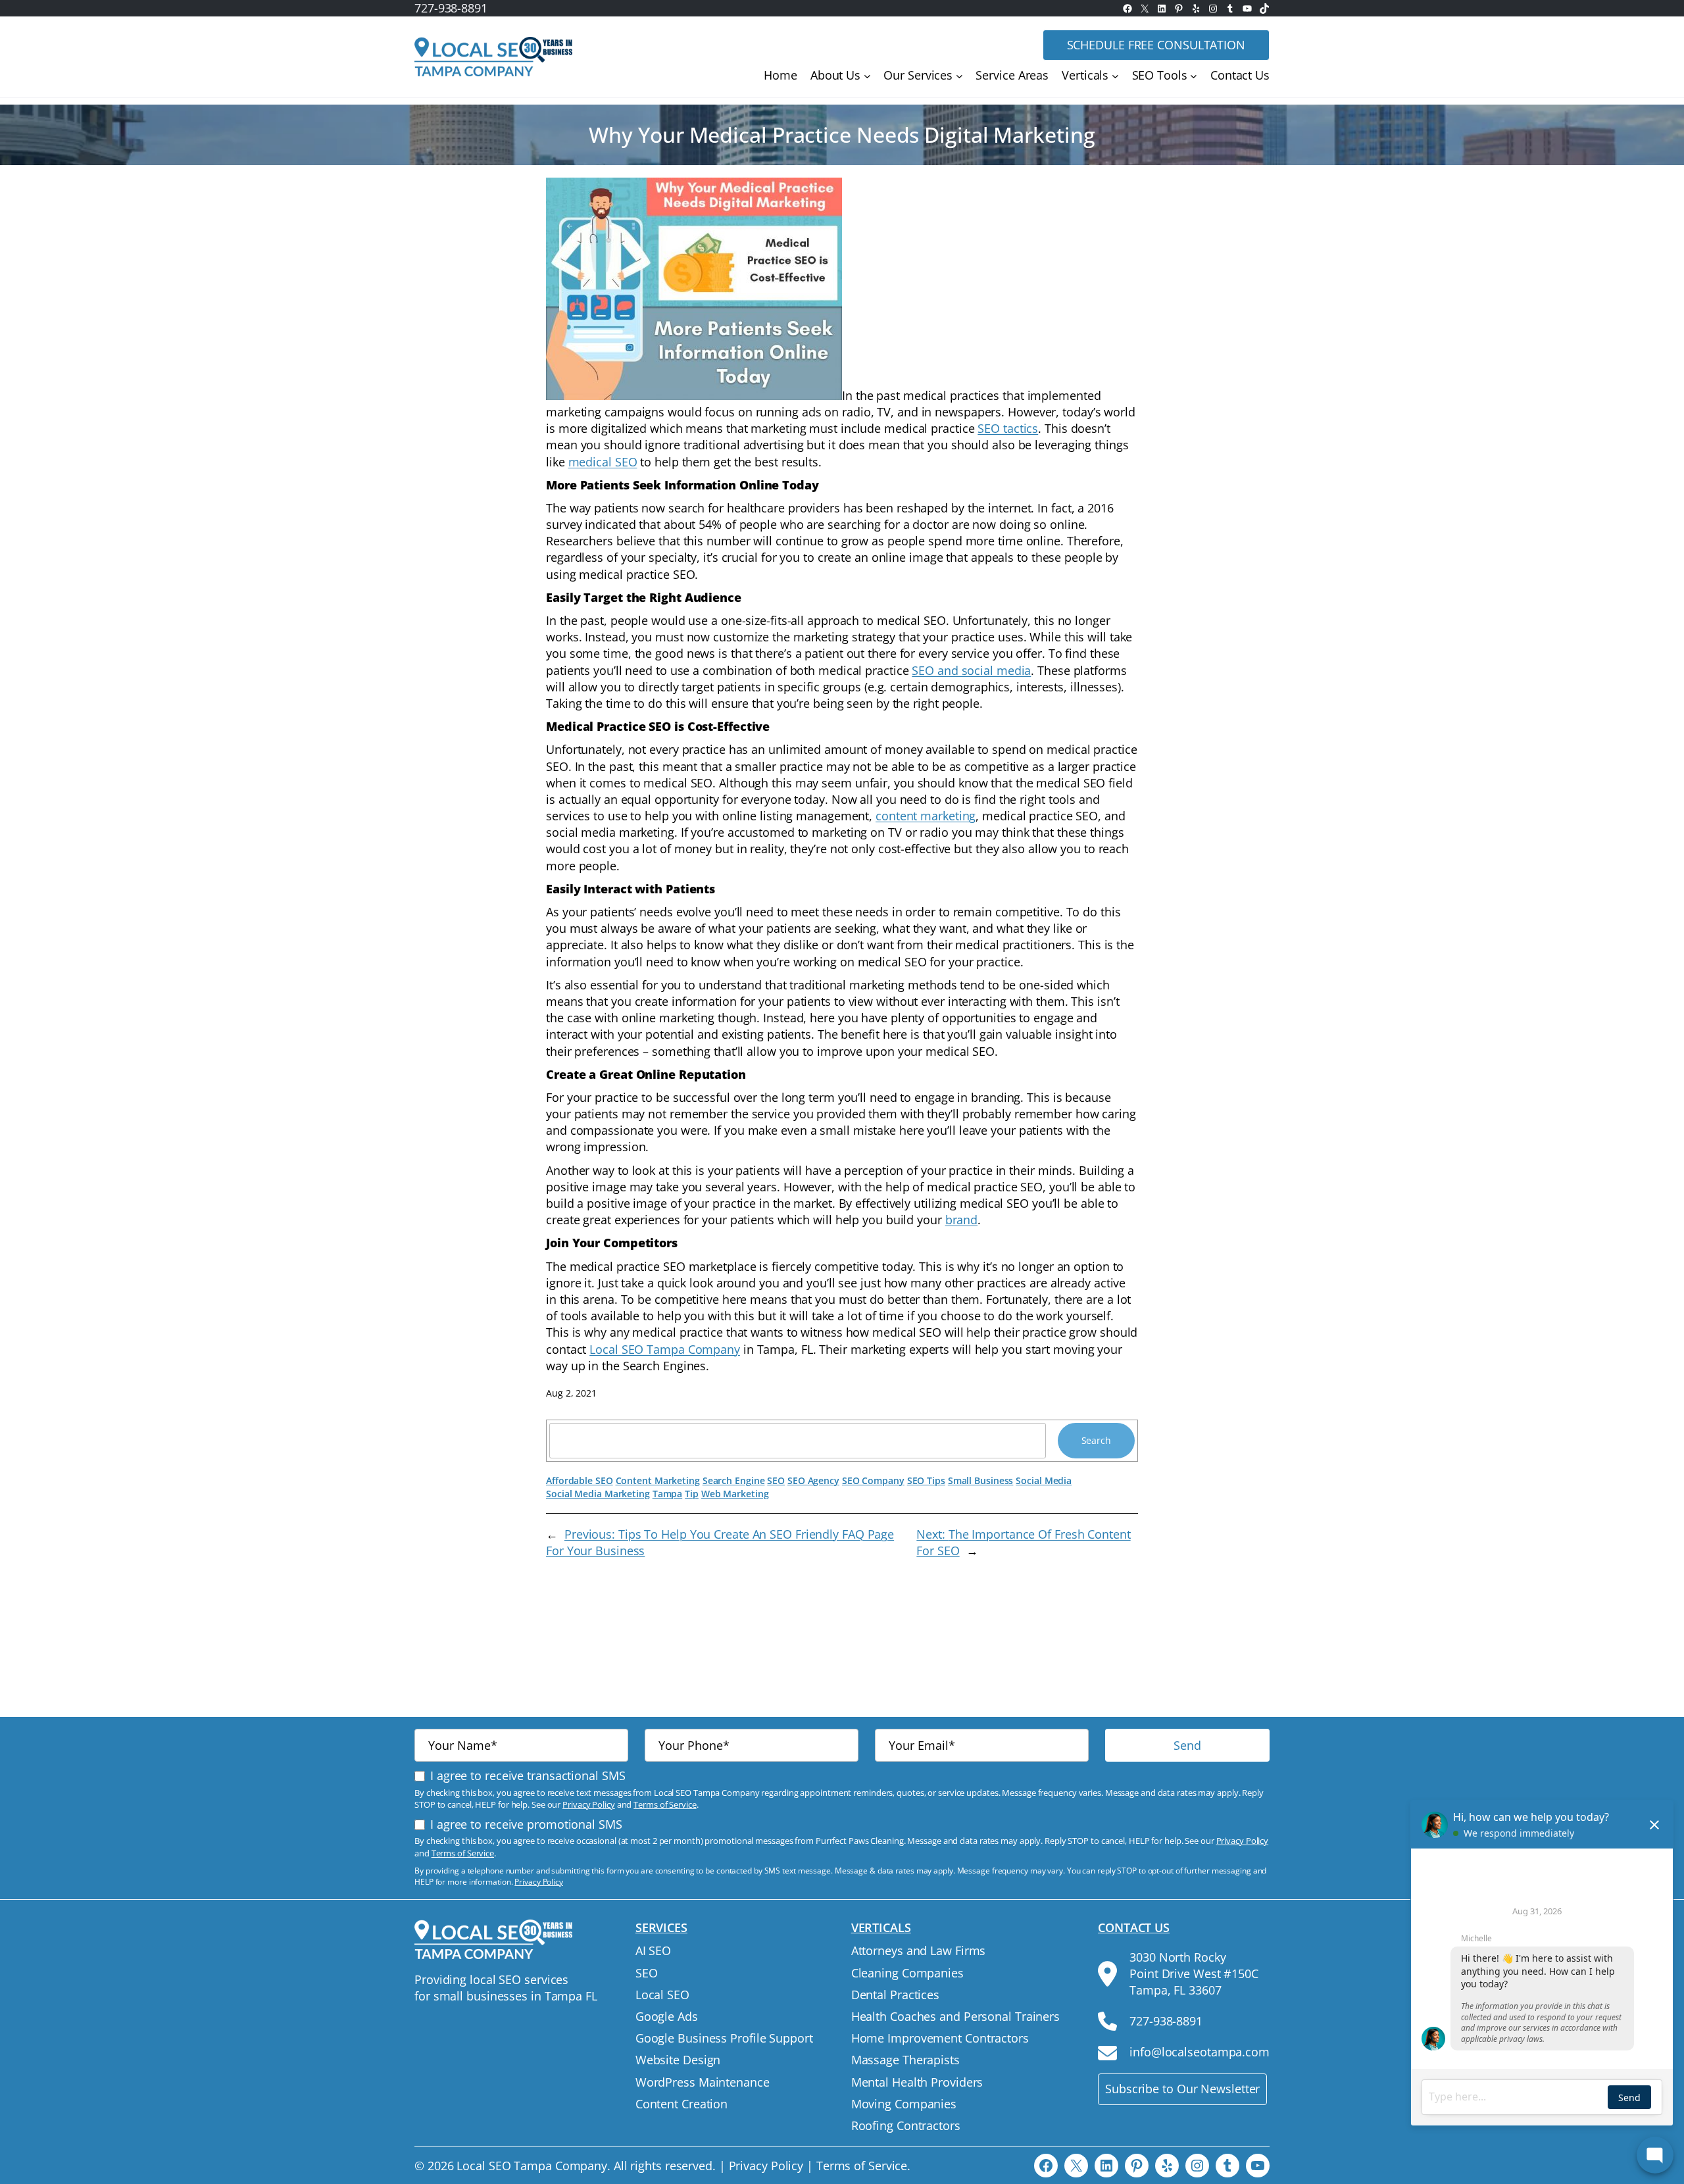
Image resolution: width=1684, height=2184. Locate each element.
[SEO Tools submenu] (1194, 76)
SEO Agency (813, 1480)
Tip (692, 1494)
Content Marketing (658, 1480)
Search (1096, 1440)
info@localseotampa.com (1200, 2052)
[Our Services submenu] (959, 76)
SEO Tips (926, 1480)
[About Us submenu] (867, 76)
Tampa (668, 1494)
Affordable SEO (580, 1480)
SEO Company (873, 1480)
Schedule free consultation (1156, 45)
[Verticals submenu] (1115, 76)
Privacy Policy (589, 1804)
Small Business (981, 1480)
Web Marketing (735, 1494)
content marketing (926, 816)
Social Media (1044, 1480)
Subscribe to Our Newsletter (1182, 2089)
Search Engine (734, 1480)
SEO (776, 1480)
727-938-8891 (451, 8)
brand (962, 1220)
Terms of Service (665, 1804)
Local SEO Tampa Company (665, 1349)
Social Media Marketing (598, 1494)
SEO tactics (1008, 428)
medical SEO (603, 462)
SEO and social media (971, 670)
